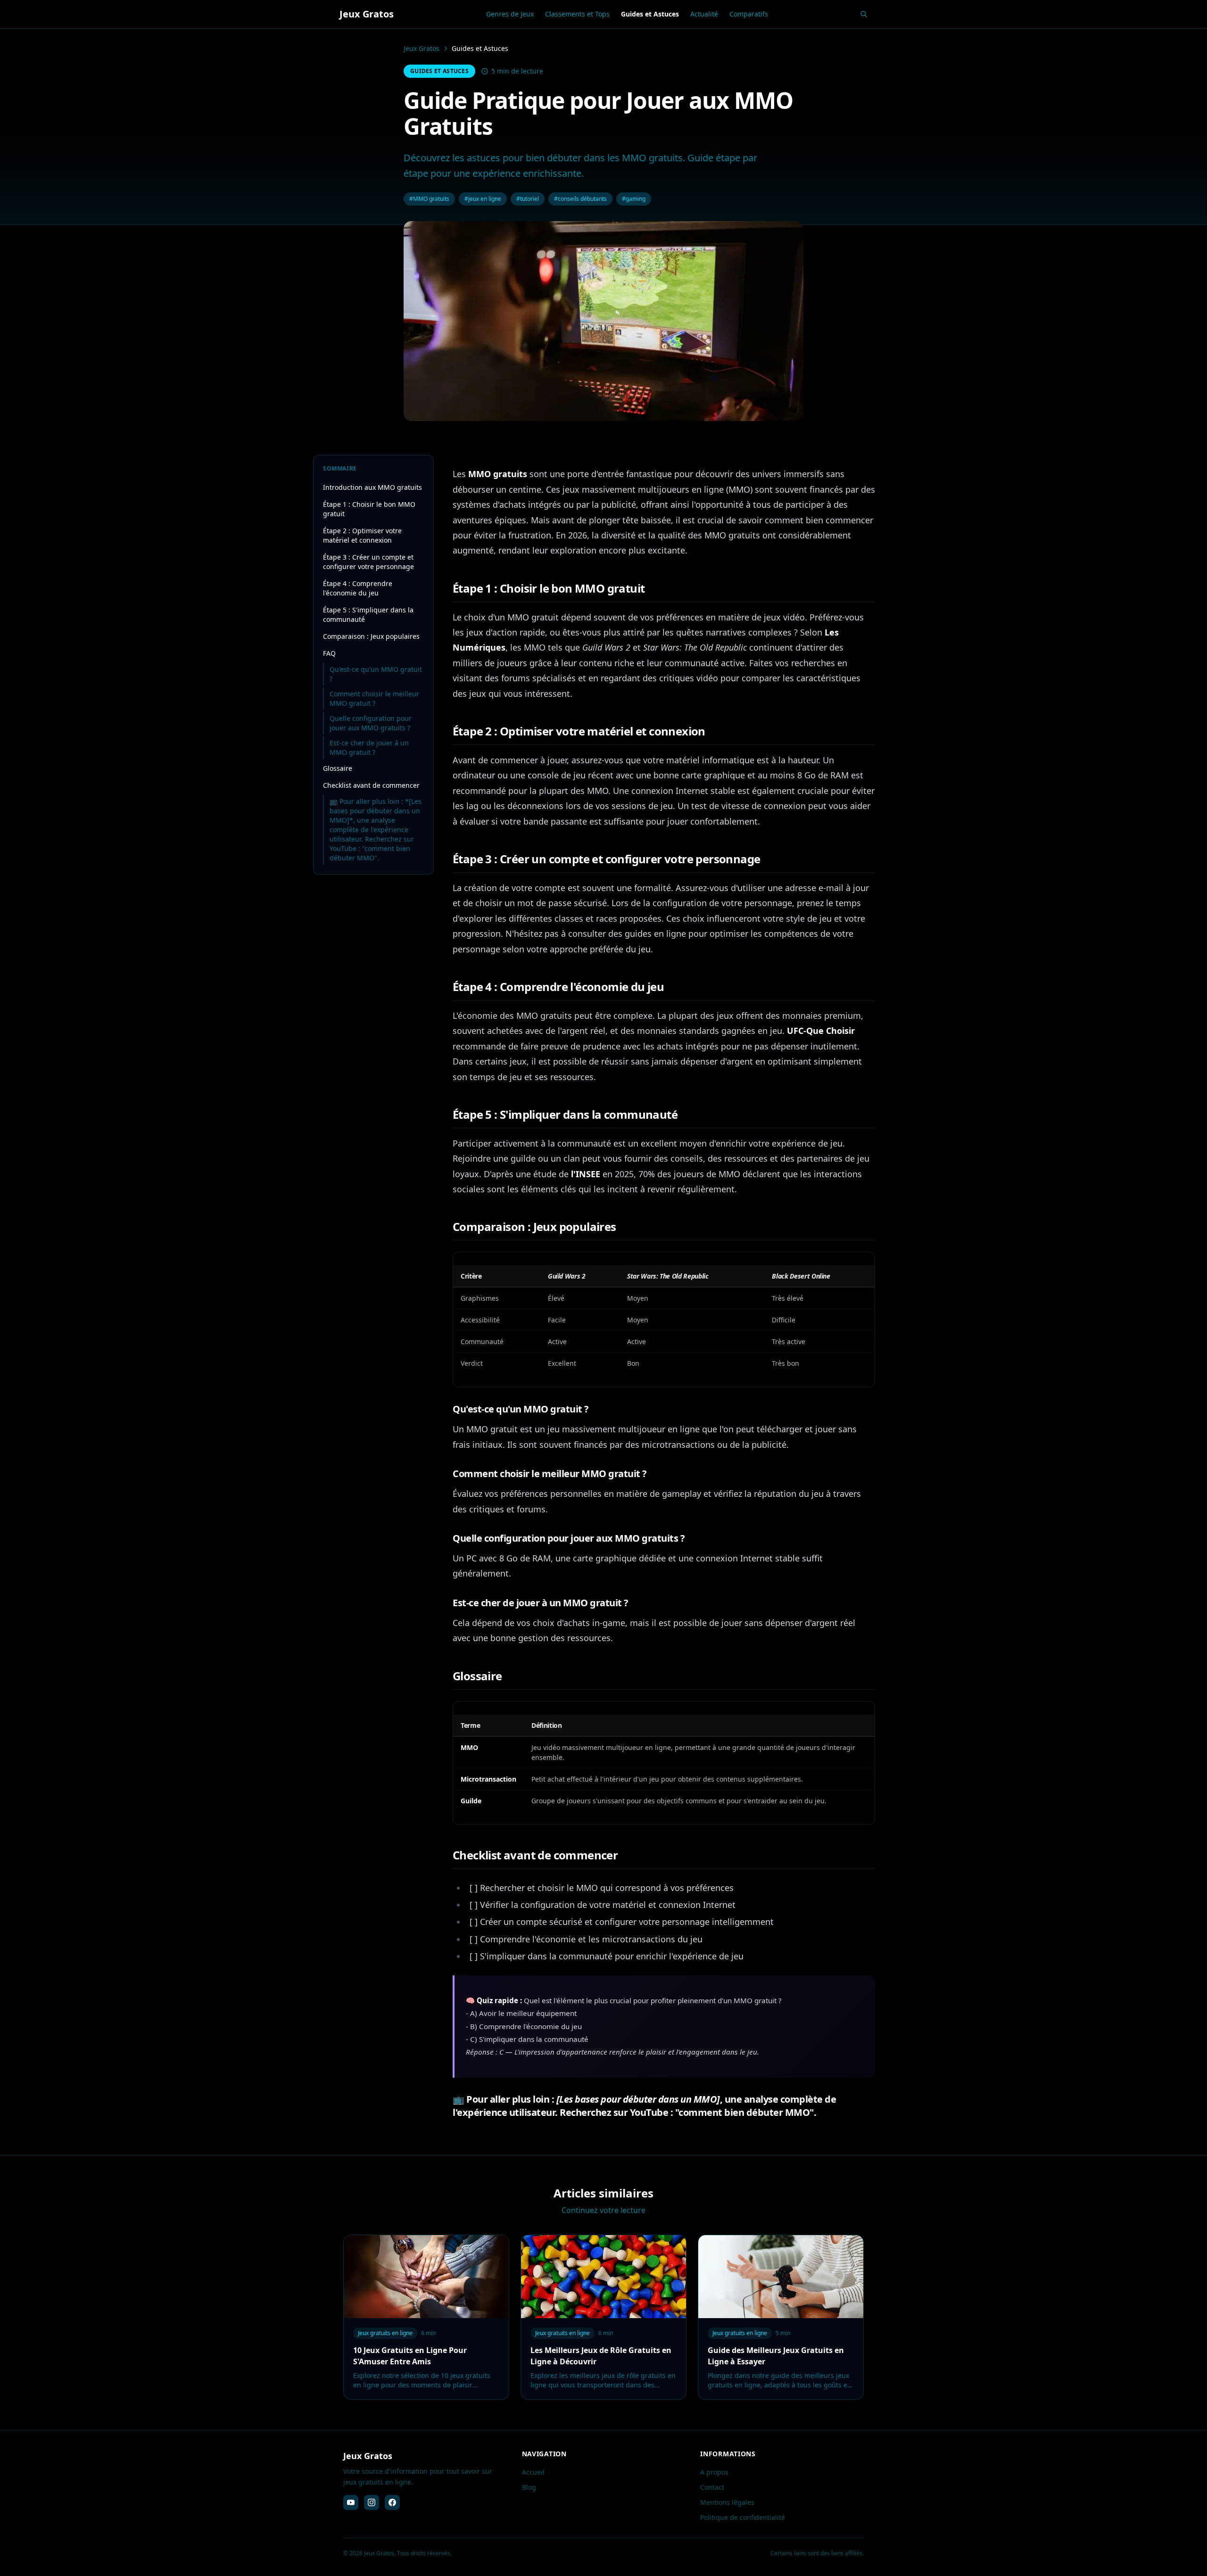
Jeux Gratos (422, 48)
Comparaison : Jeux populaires (371, 636)
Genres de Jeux (510, 14)
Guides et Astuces (650, 14)
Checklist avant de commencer (371, 785)
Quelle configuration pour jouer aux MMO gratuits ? (371, 723)
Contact (712, 2487)
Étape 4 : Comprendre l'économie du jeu (358, 588)
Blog (529, 2487)
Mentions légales (727, 2502)
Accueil (533, 2472)
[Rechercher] (864, 14)
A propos (714, 2472)
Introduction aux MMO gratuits (372, 487)
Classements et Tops (577, 14)
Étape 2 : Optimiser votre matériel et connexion (362, 535)
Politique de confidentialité (743, 2517)
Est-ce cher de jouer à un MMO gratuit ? (369, 747)
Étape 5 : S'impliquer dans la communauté (368, 615)
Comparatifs (749, 14)
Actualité (704, 14)
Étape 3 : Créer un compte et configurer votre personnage (368, 562)
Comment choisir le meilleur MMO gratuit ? (374, 698)
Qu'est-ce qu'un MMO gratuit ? (376, 674)
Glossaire (338, 768)
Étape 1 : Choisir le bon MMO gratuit (369, 509)
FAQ (329, 653)
